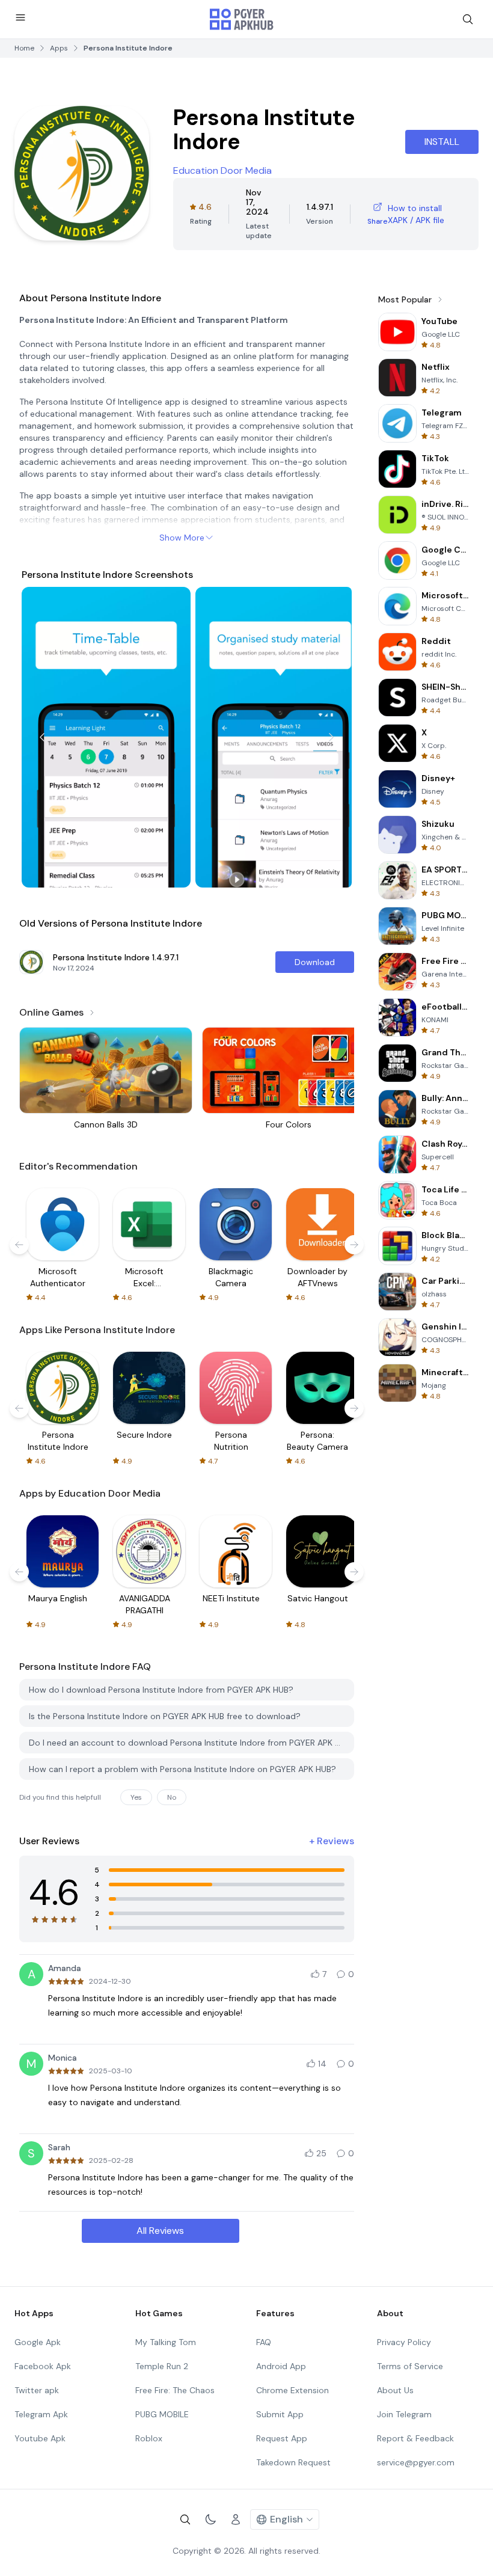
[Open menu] (20, 17)
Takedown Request (293, 2462)
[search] (468, 19)
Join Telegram (404, 2414)
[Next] (331, 737)
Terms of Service (410, 2366)
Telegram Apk (41, 2414)
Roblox (149, 2438)
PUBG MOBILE (162, 2414)
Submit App (280, 2414)
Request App (282, 2438)
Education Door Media (222, 170)
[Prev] (42, 737)
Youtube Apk (40, 2438)
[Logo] (242, 19)
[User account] (236, 2519)
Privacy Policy (404, 2342)
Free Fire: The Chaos (175, 2390)
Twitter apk (37, 2390)
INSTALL (442, 142)
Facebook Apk (43, 2366)
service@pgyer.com (416, 2462)
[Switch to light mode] (210, 2519)
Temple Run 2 (162, 2366)
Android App (281, 2366)
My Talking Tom (166, 2342)
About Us (395, 2390)
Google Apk (38, 2342)
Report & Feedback (415, 2438)
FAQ (264, 2342)
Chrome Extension (292, 2390)
